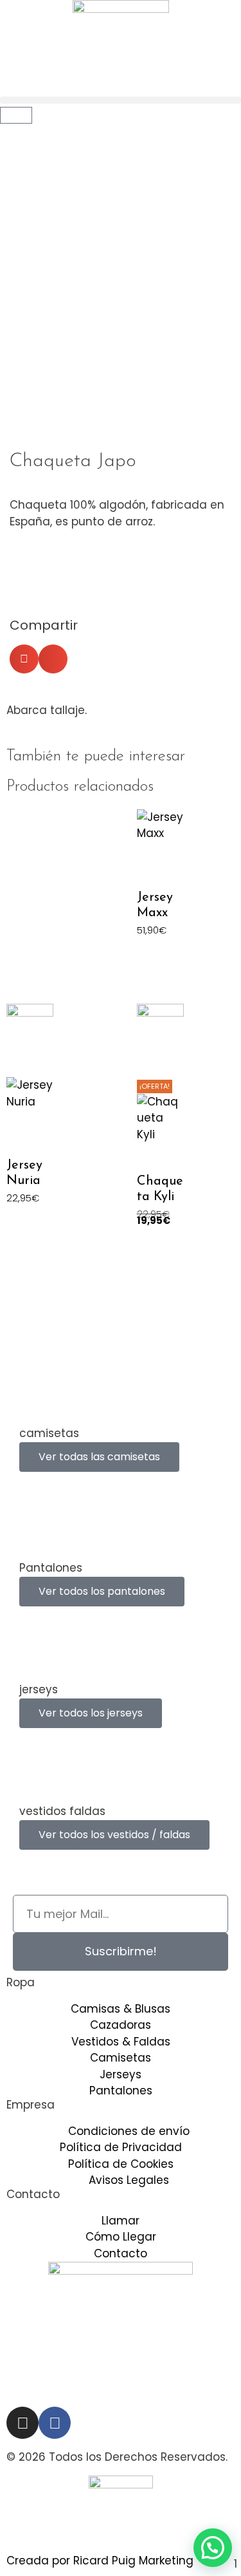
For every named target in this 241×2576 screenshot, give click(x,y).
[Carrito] (16, 115)
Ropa (21, 1982)
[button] (121, 100)
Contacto (33, 2194)
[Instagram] (22, 2423)
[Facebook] (55, 2423)
